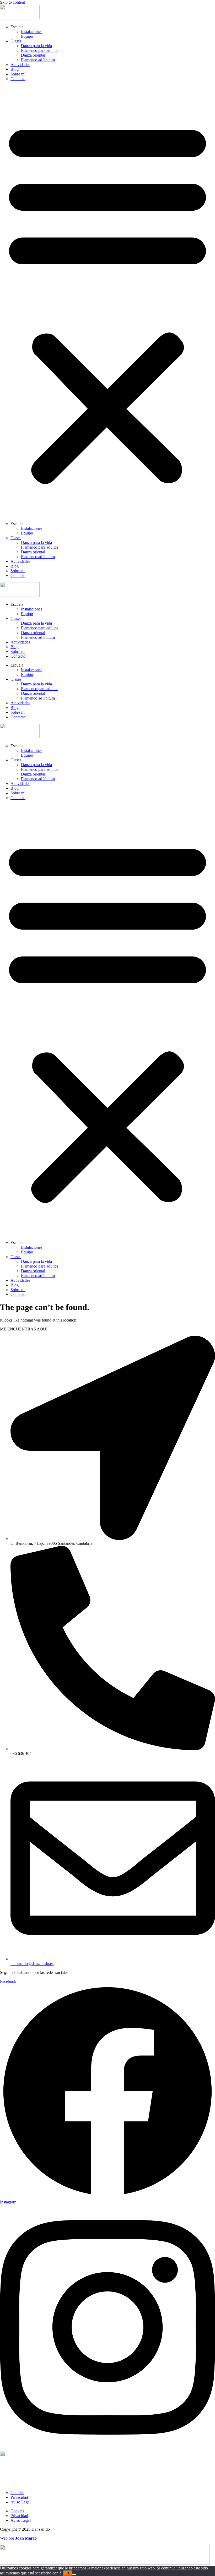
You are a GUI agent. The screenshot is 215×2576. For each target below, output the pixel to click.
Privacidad (19, 2497)
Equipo (27, 36)
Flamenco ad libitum (38, 60)
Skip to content (12, 2)
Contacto (18, 79)
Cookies (17, 2493)
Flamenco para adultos (40, 50)
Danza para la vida (36, 46)
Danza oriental (33, 55)
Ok (68, 2573)
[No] (74, 2574)
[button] (107, 301)
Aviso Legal (21, 2502)
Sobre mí (18, 74)
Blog (15, 69)
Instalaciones (32, 32)
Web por (18, 2538)
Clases (16, 41)
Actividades (20, 65)
